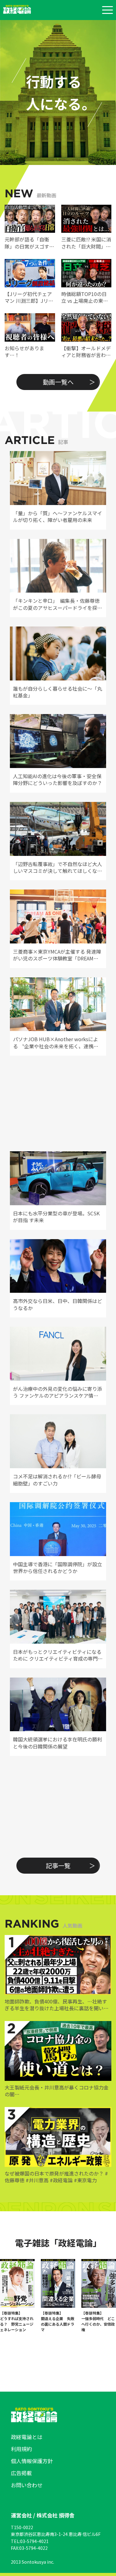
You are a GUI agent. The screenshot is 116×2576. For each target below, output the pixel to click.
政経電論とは (27, 2437)
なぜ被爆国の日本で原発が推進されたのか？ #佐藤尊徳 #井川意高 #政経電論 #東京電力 (56, 2177)
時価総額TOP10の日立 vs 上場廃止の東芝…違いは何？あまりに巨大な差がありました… (86, 297)
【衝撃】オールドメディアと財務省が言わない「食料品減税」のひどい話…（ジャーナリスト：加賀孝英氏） (86, 352)
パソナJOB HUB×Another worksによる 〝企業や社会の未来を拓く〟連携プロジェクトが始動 (56, 1043)
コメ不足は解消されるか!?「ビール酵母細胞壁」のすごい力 (57, 1480)
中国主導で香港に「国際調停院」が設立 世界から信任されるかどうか (58, 1568)
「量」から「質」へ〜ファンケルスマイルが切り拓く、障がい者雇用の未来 (58, 517)
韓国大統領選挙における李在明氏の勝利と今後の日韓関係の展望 (58, 1743)
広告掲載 (21, 2473)
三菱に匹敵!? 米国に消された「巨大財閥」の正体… (86, 243)
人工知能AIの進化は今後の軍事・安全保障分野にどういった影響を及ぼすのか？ (58, 780)
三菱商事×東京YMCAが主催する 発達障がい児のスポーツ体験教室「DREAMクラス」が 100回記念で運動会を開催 (57, 955)
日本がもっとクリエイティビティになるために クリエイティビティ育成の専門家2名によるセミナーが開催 (58, 1655)
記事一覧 (58, 1865)
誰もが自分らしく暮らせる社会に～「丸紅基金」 (58, 692)
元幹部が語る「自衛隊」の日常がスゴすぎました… (29, 243)
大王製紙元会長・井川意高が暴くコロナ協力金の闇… (57, 2091)
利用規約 (21, 2449)
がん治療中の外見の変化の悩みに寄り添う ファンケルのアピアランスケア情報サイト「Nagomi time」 (58, 1392)
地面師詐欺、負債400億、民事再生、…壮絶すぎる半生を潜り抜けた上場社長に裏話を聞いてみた (57, 2005)
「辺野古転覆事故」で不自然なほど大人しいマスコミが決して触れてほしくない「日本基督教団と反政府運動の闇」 (58, 867)
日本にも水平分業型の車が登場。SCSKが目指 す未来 (56, 1217)
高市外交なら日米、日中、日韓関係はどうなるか (58, 1304)
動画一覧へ (58, 382)
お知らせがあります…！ (24, 352)
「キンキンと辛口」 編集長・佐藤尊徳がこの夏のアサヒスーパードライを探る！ (56, 604)
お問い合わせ (27, 2485)
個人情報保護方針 (32, 2461)
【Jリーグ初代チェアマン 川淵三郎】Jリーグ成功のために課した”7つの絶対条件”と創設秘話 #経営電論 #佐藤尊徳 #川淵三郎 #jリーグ (30, 297)
